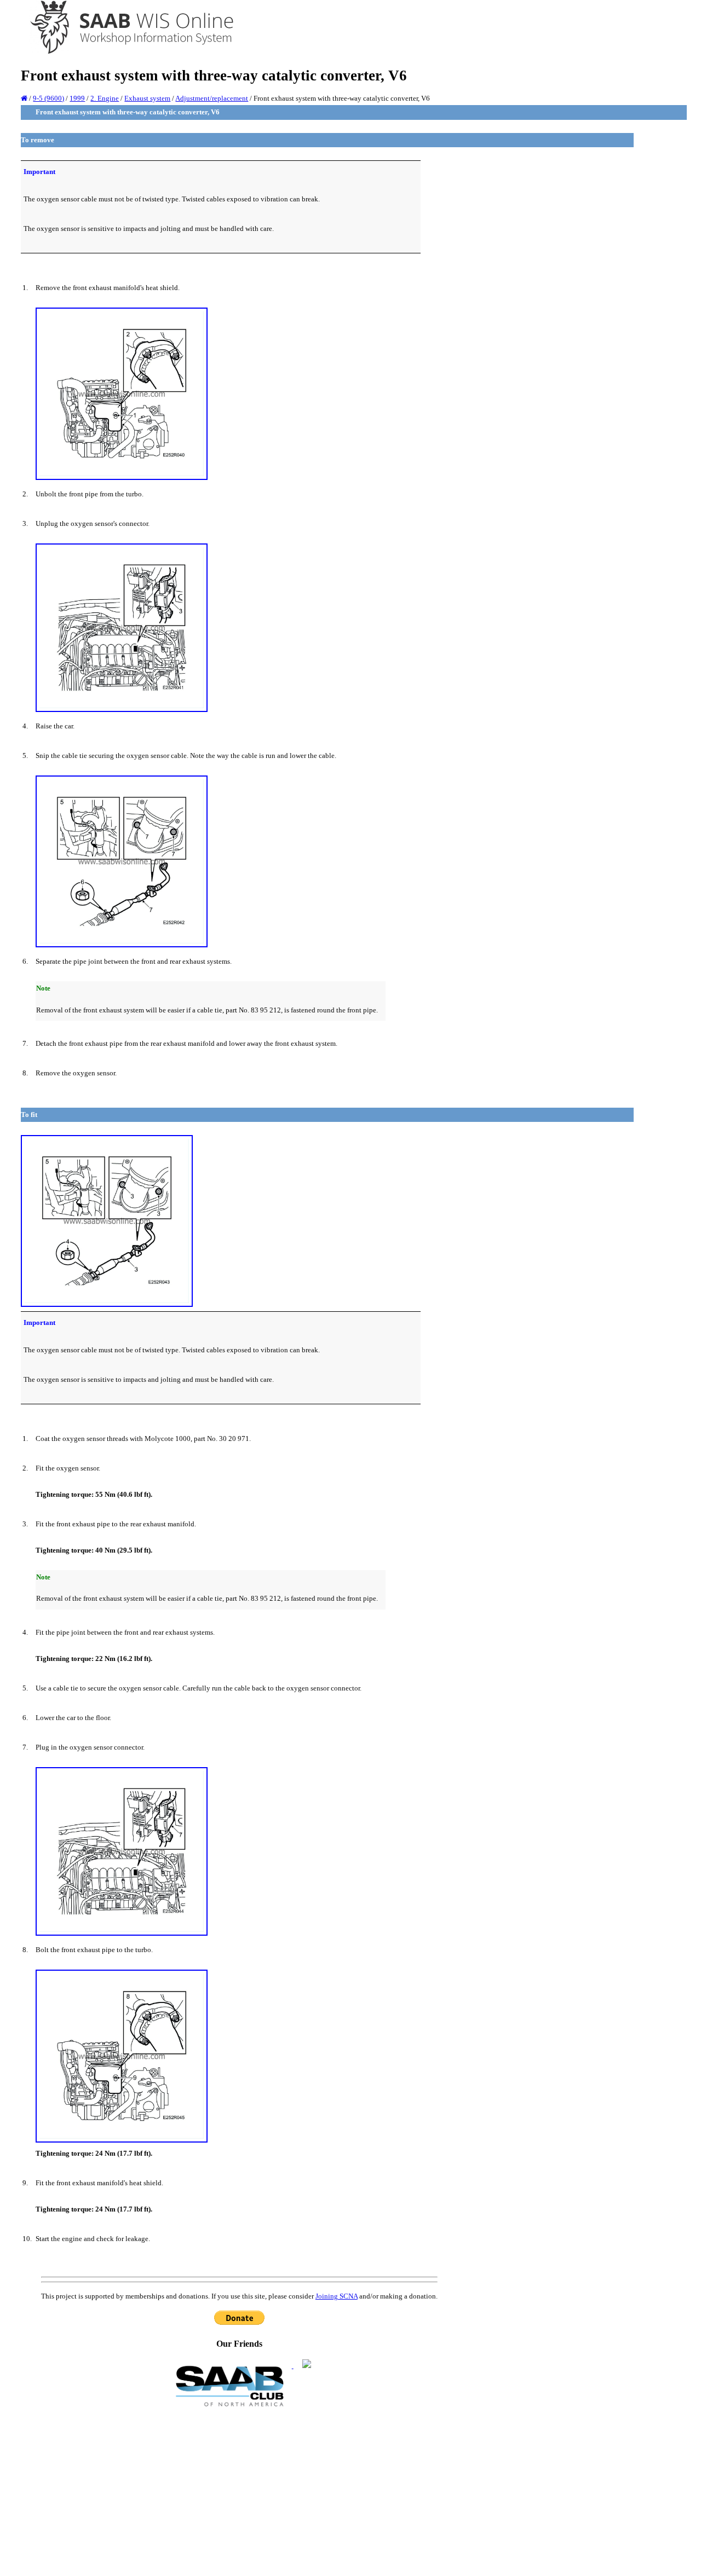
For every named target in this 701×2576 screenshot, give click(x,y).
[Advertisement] (239, 2491)
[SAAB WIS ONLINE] (124, 52)
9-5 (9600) (48, 98)
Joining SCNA (337, 2296)
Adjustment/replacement (212, 98)
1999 (77, 98)
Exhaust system (147, 98)
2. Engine (105, 98)
